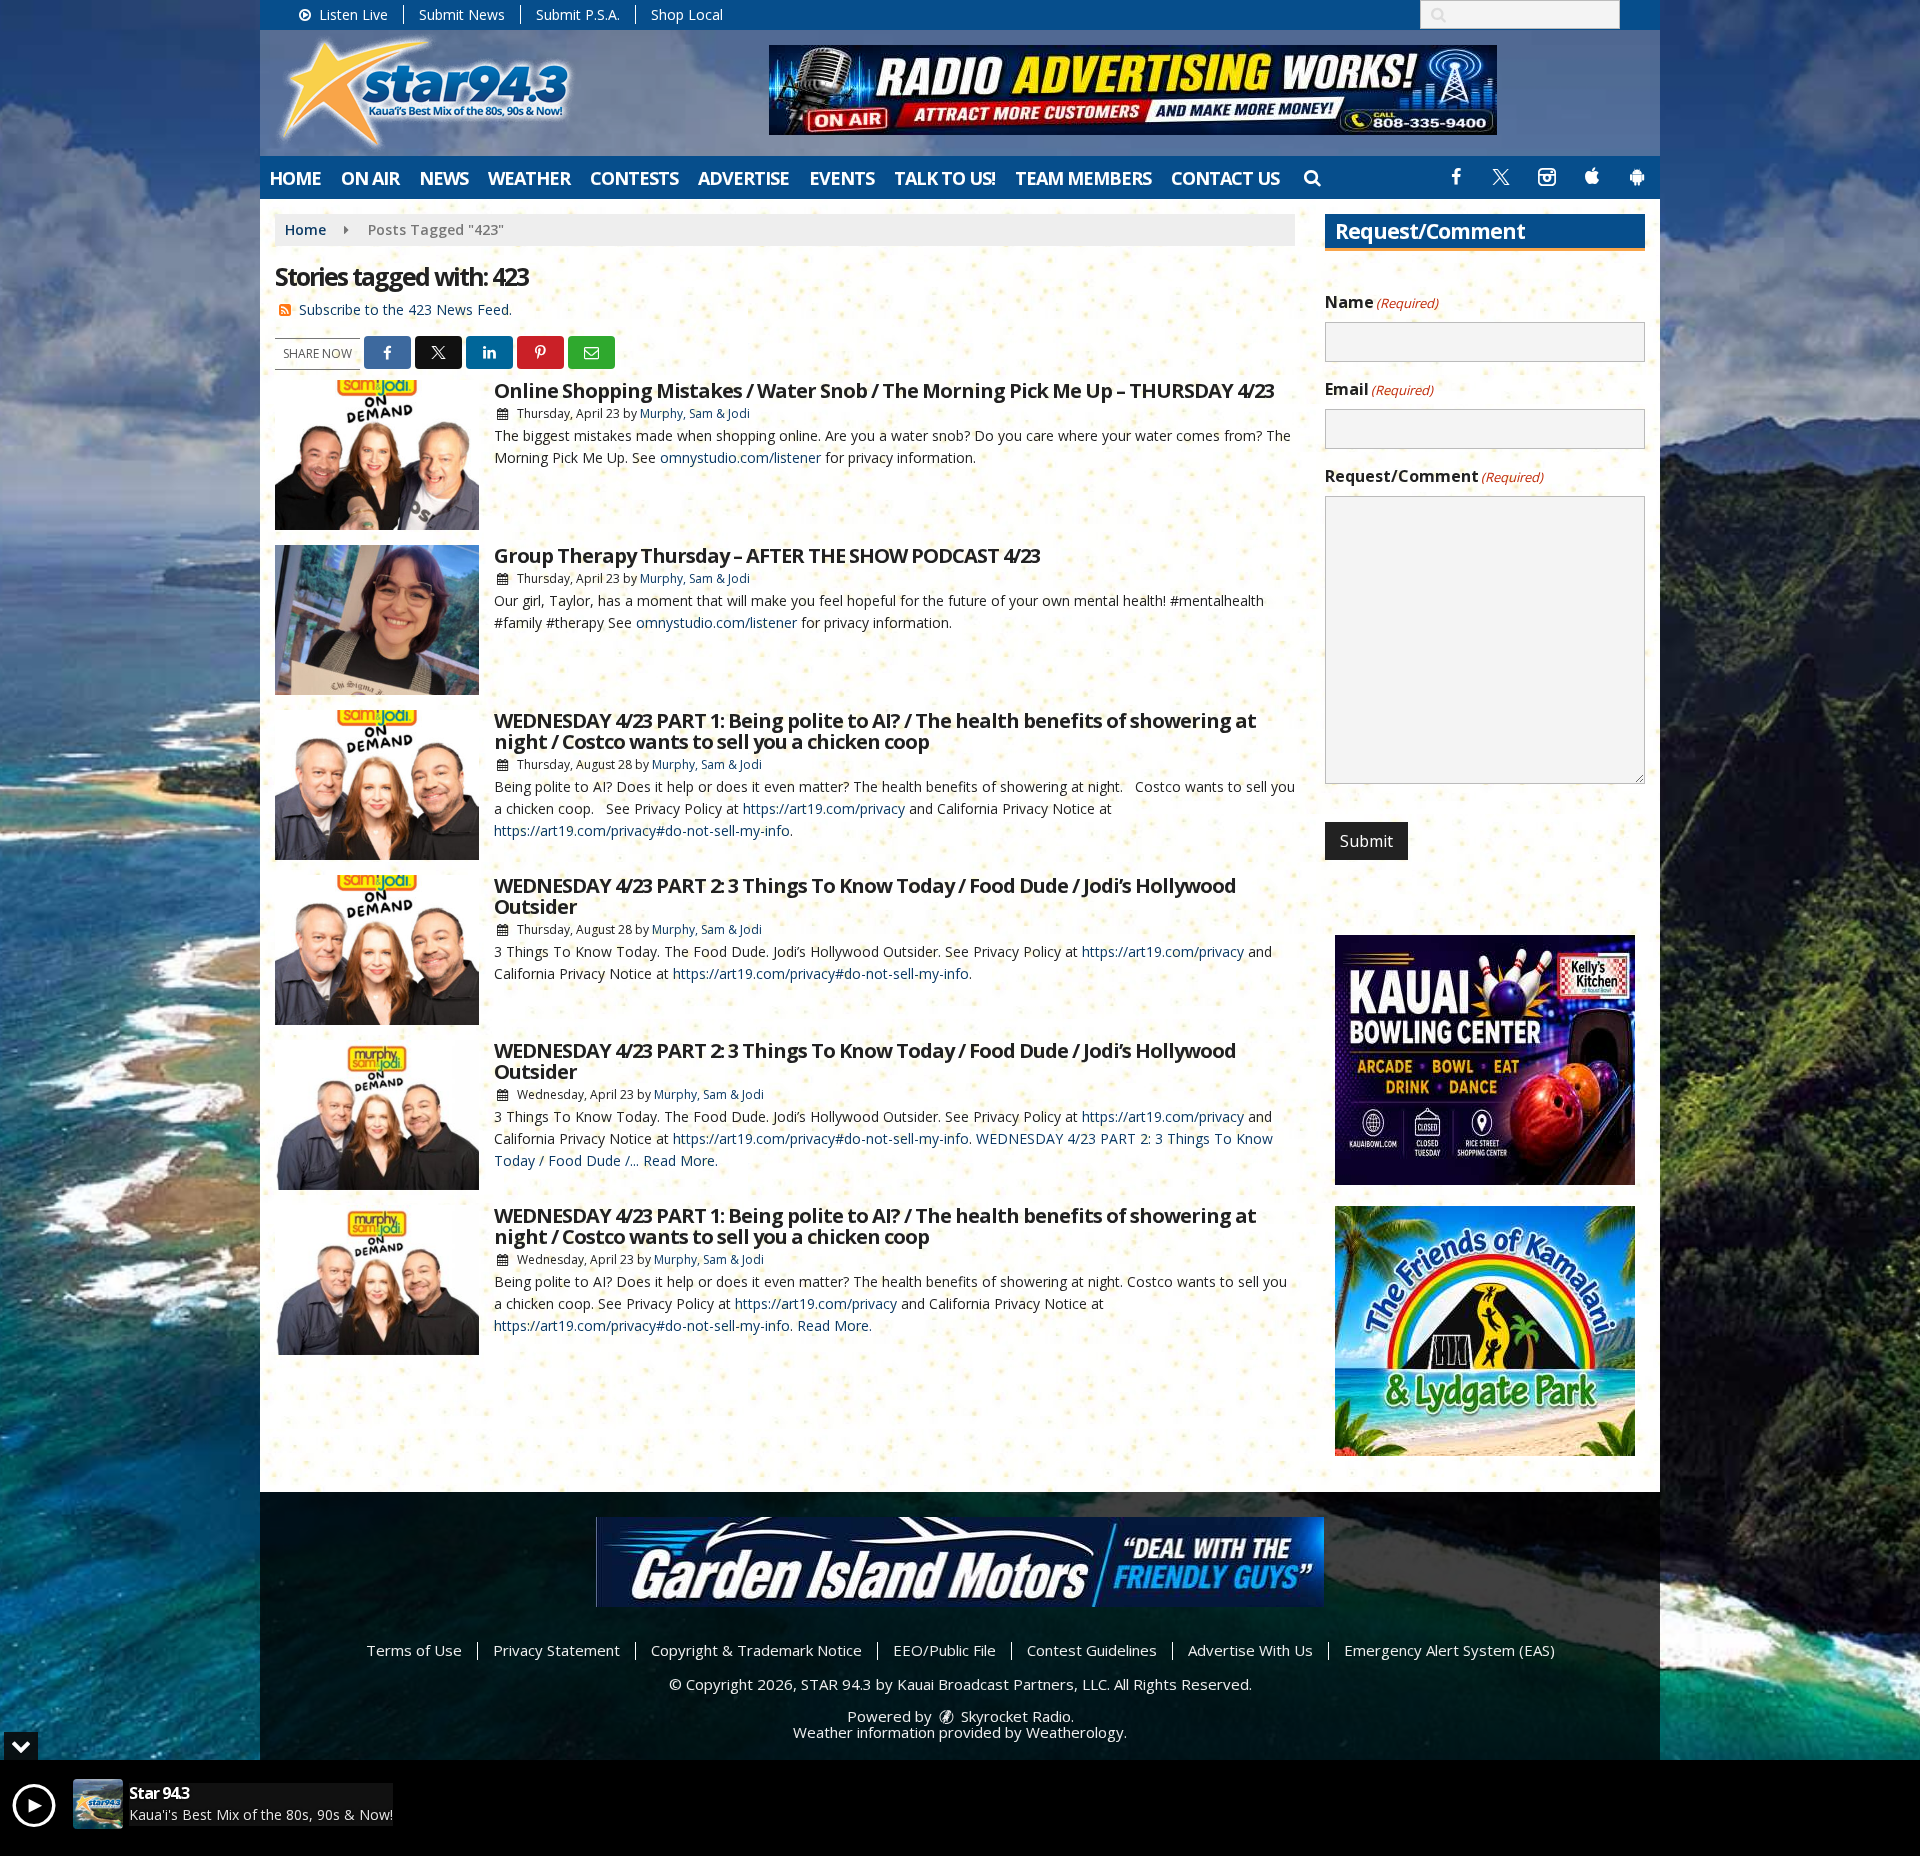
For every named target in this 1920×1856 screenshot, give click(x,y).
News (443, 178)
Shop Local (687, 14)
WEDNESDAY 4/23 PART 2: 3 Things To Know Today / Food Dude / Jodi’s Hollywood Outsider (865, 896)
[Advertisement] (1133, 90)
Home (295, 178)
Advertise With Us (1250, 1650)
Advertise (743, 178)
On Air (370, 178)
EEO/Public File (944, 1650)
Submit (1366, 841)
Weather (529, 178)
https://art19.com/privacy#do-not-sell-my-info (642, 830)
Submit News (462, 14)
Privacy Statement (556, 1650)
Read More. (680, 1160)
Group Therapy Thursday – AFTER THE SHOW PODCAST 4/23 (767, 555)
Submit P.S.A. (578, 14)
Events (841, 178)
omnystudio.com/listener (740, 457)
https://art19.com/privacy (824, 808)
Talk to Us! (944, 178)
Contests (634, 178)
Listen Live (351, 14)
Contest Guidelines (1092, 1650)
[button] (1311, 177)
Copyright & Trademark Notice (756, 1650)
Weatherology (1075, 1732)
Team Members (1083, 178)
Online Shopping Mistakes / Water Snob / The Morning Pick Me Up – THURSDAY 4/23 (884, 390)
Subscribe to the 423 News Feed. (405, 309)
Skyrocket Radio (1014, 1716)
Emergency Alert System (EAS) (1449, 1650)
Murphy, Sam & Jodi (695, 413)
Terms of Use (414, 1650)
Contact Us (1225, 178)
